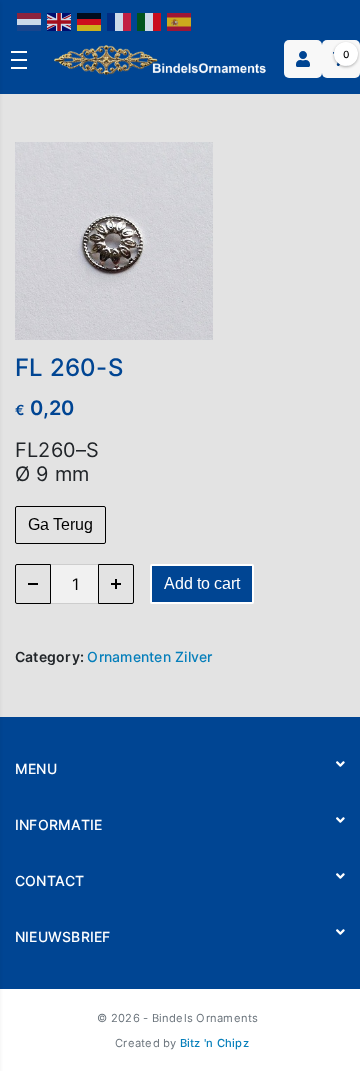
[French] (120, 20)
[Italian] (150, 20)
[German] (90, 20)
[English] (60, 20)
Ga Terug (60, 524)
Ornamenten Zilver (149, 656)
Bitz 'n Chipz (214, 1043)
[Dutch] (30, 20)
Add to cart (202, 583)
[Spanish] (180, 20)
